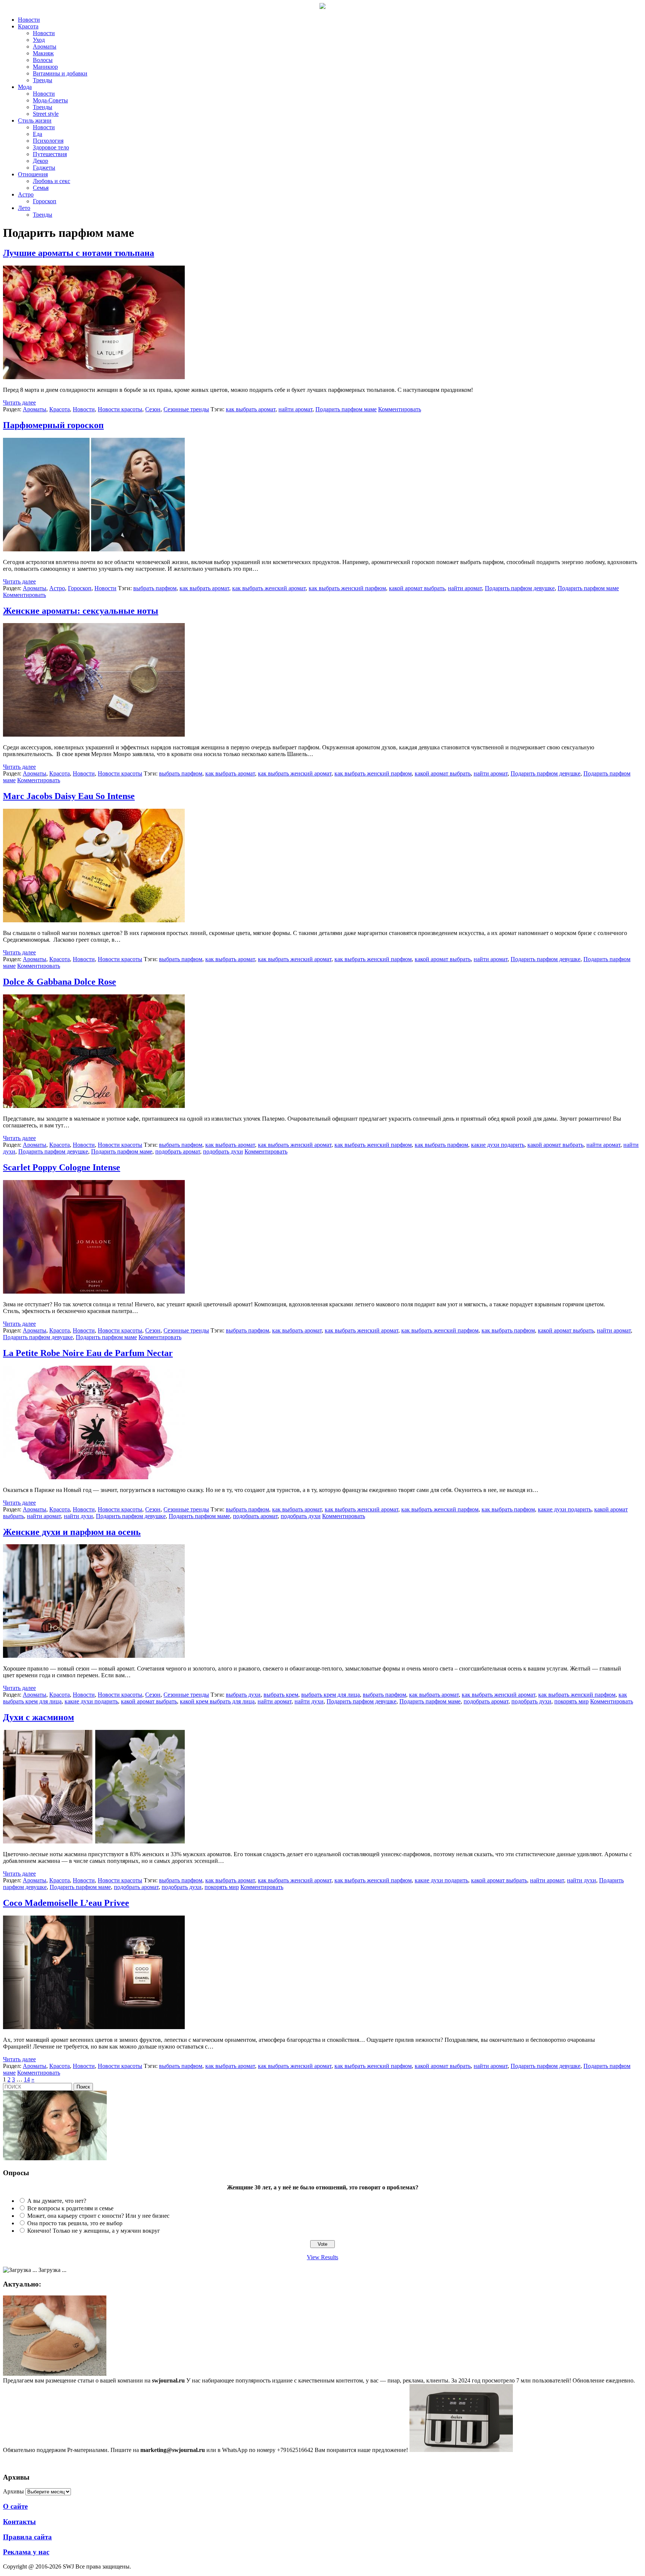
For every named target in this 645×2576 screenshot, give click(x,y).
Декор (40, 161)
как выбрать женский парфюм (347, 588)
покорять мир (571, 1701)
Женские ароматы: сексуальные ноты (81, 611)
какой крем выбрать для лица (217, 1701)
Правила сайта (27, 2537)
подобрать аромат (178, 1151)
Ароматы (45, 47)
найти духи (78, 1516)
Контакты (19, 2522)
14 (27, 2079)
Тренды (43, 80)
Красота (28, 26)
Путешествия (50, 154)
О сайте (15, 2506)
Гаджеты (44, 168)
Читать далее (19, 402)
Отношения (33, 174)
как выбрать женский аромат (269, 588)
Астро (26, 194)
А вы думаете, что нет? (57, 2201)
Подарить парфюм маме (346, 409)
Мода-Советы (50, 100)
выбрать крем (281, 1695)
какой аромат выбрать (417, 588)
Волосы (43, 60)
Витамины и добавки (60, 73)
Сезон (153, 409)
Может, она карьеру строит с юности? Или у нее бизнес (98, 2216)
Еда (38, 134)
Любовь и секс (52, 181)
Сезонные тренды (186, 409)
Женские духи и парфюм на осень (72, 1532)
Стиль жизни (35, 120)
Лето (24, 208)
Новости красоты (120, 409)
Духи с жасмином (38, 1717)
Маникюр (45, 67)
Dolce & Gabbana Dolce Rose (60, 982)
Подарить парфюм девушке (520, 588)
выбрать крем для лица (331, 1695)
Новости (29, 20)
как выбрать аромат (251, 409)
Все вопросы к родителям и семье (70, 2208)
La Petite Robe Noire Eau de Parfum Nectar (88, 1353)
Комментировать (400, 409)
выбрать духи (243, 1695)
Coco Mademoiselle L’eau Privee (66, 1903)
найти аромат (295, 409)
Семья (41, 188)
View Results (322, 2257)
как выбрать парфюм (441, 1145)
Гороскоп (45, 201)
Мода (25, 87)
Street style (46, 114)
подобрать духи (223, 1151)
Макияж (43, 53)
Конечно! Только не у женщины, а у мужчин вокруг (94, 2231)
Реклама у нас (26, 2552)
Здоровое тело (51, 147)
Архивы (13, 2491)
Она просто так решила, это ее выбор (75, 2223)
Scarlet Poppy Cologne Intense (62, 1167)
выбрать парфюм (155, 588)
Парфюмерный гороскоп (53, 425)
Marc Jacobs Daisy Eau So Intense (69, 796)
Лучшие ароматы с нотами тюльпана (79, 253)
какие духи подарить (498, 1145)
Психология (48, 141)
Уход (39, 40)
